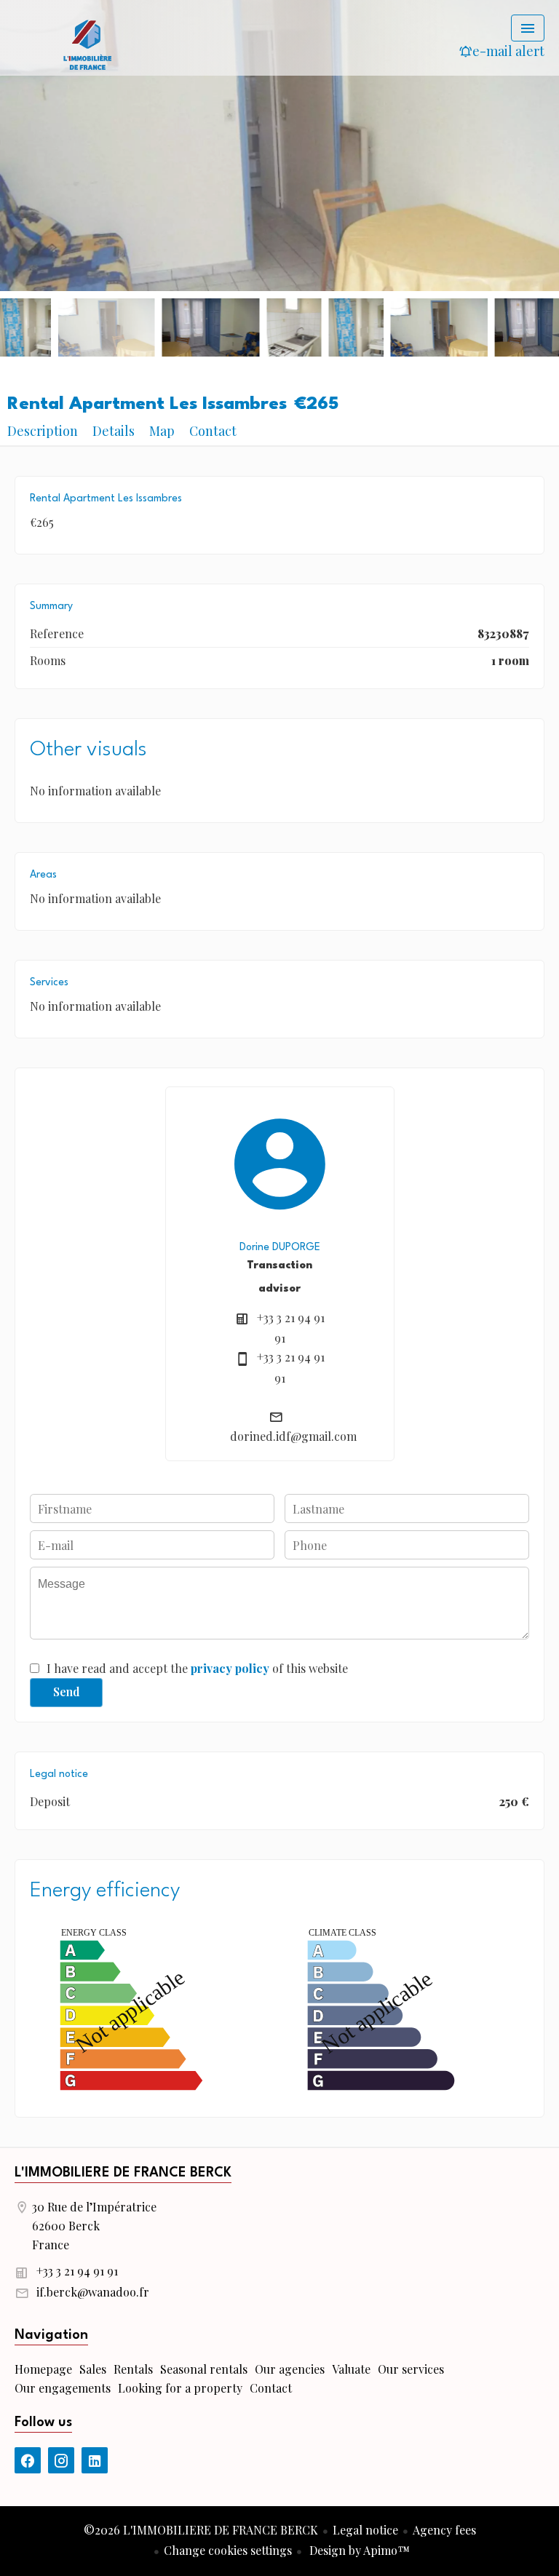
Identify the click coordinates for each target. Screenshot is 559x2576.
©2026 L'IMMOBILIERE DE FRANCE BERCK (201, 2530)
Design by (358, 2550)
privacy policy (230, 1668)
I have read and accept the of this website (197, 1668)
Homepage (87, 44)
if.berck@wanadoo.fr (93, 2292)
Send (67, 1692)
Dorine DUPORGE (280, 1247)
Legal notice (365, 2530)
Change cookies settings (228, 2550)
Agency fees (444, 2530)
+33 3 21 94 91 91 (77, 2271)
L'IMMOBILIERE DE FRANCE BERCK (123, 2173)
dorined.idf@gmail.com (293, 1436)
